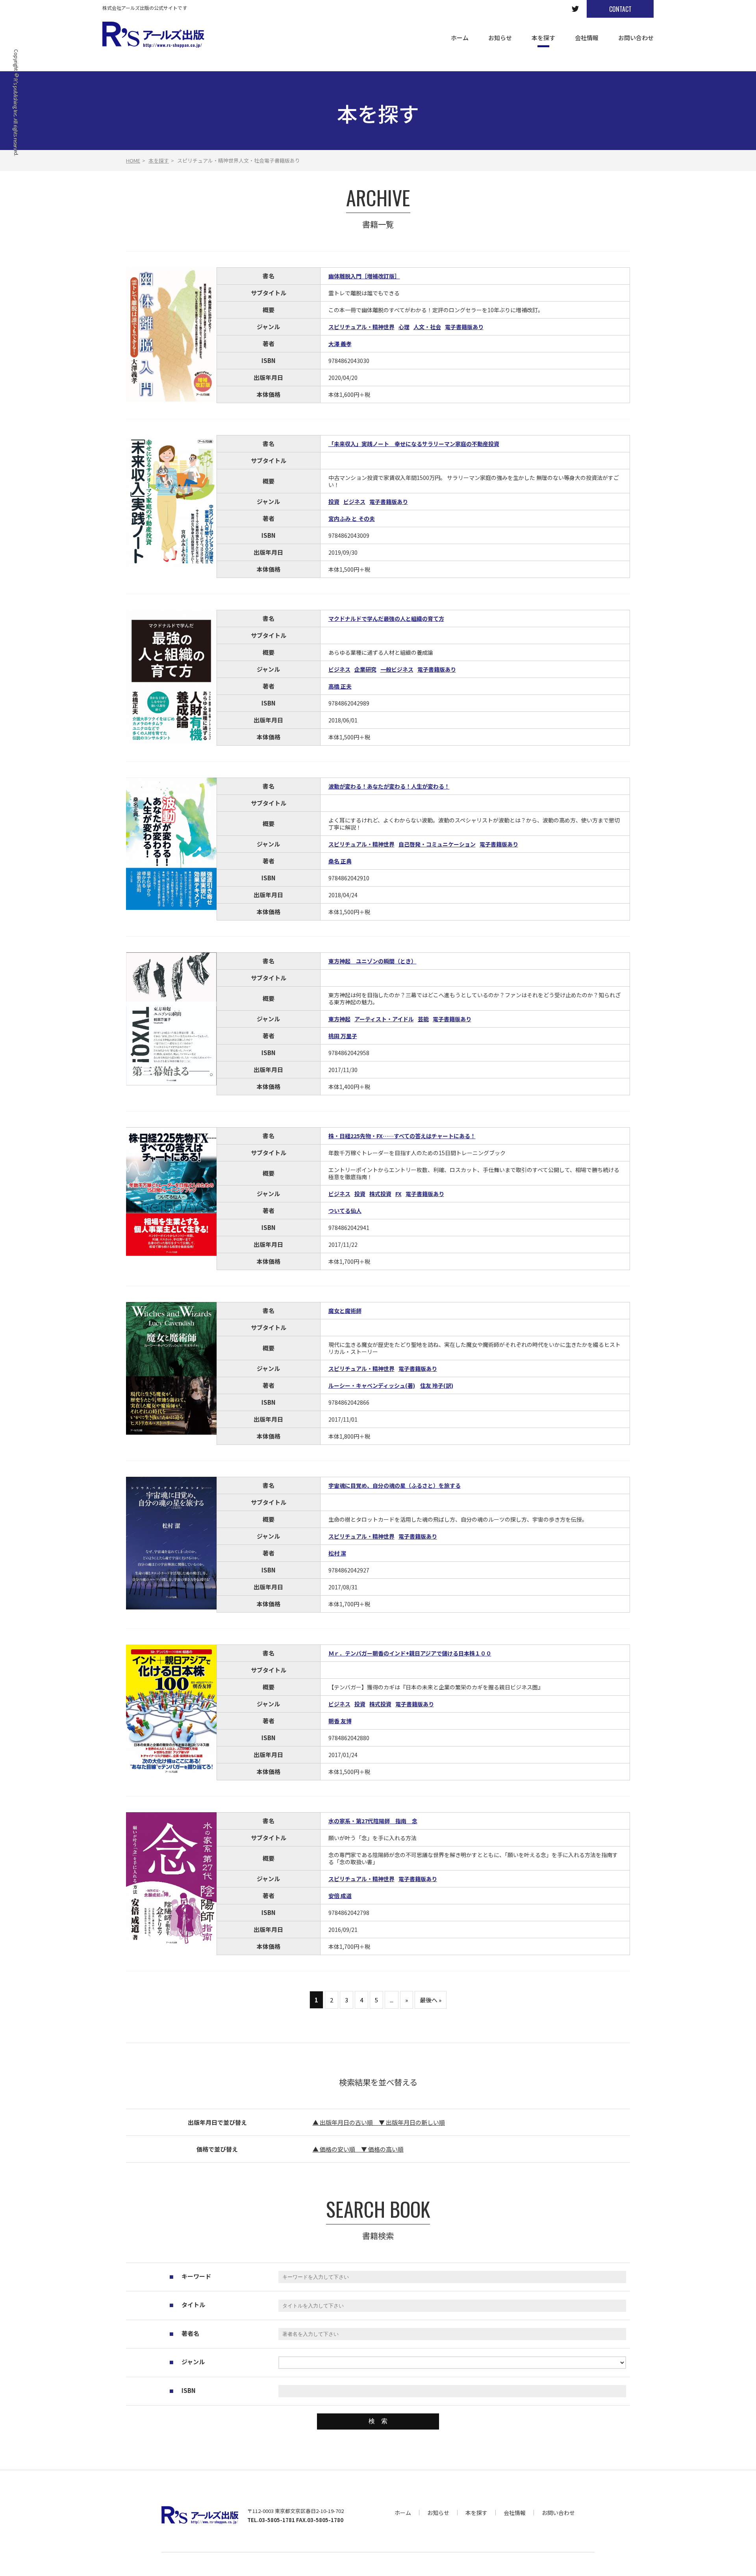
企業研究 (365, 669)
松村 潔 (337, 1553)
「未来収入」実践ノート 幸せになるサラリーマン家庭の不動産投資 (414, 444)
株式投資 (380, 1194)
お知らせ (438, 2513)
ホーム (403, 2513)
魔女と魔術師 (345, 1311)
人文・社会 (427, 327)
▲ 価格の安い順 (337, 2149)
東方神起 (339, 1019)
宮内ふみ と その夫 (352, 519)
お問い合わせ (558, 2513)
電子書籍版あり (464, 327)
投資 (334, 502)
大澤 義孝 (340, 344)
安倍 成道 (340, 1896)
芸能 (423, 1019)
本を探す (159, 160)
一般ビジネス (397, 669)
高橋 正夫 (340, 686)
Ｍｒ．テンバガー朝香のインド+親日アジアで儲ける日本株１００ (410, 1653)
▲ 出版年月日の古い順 (346, 2122)
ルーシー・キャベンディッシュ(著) (372, 1385)
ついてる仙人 (345, 1211)
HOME (133, 160)
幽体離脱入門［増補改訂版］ (364, 276)
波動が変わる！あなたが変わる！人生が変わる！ (389, 786)
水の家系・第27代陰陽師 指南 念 (373, 1821)
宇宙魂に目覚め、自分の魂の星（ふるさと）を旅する (395, 1485)
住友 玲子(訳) (437, 1385)
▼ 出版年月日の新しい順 (412, 2122)
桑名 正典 (340, 861)
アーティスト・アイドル (384, 1019)
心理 (404, 327)
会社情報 (515, 2513)
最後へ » (431, 2000)
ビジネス (354, 502)
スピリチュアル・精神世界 (361, 327)
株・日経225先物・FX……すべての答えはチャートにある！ (402, 1136)
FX (398, 1194)
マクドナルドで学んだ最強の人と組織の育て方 (386, 619)
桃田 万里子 (343, 1036)
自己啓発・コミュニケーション (437, 844)
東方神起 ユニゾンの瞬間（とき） (372, 961)
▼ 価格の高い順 (382, 2149)
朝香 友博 (340, 1721)
